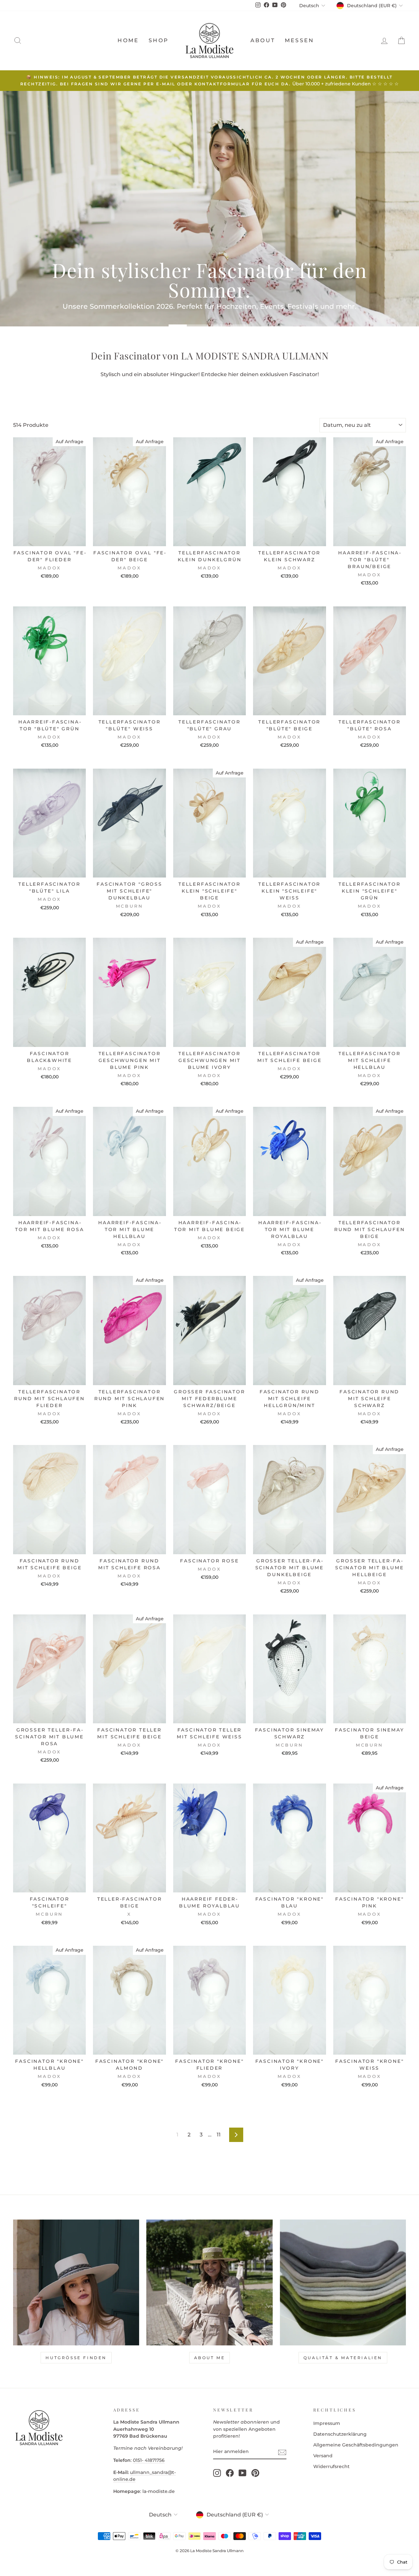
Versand (323, 2456)
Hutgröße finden (76, 2358)
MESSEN (299, 40)
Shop (159, 40)
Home (128, 40)
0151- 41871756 (149, 2460)
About (263, 40)
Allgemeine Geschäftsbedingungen (356, 2445)
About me (210, 2358)
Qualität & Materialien (343, 2358)
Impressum (327, 2423)
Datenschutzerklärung (340, 2434)
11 (219, 2135)
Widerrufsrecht (331, 2466)
